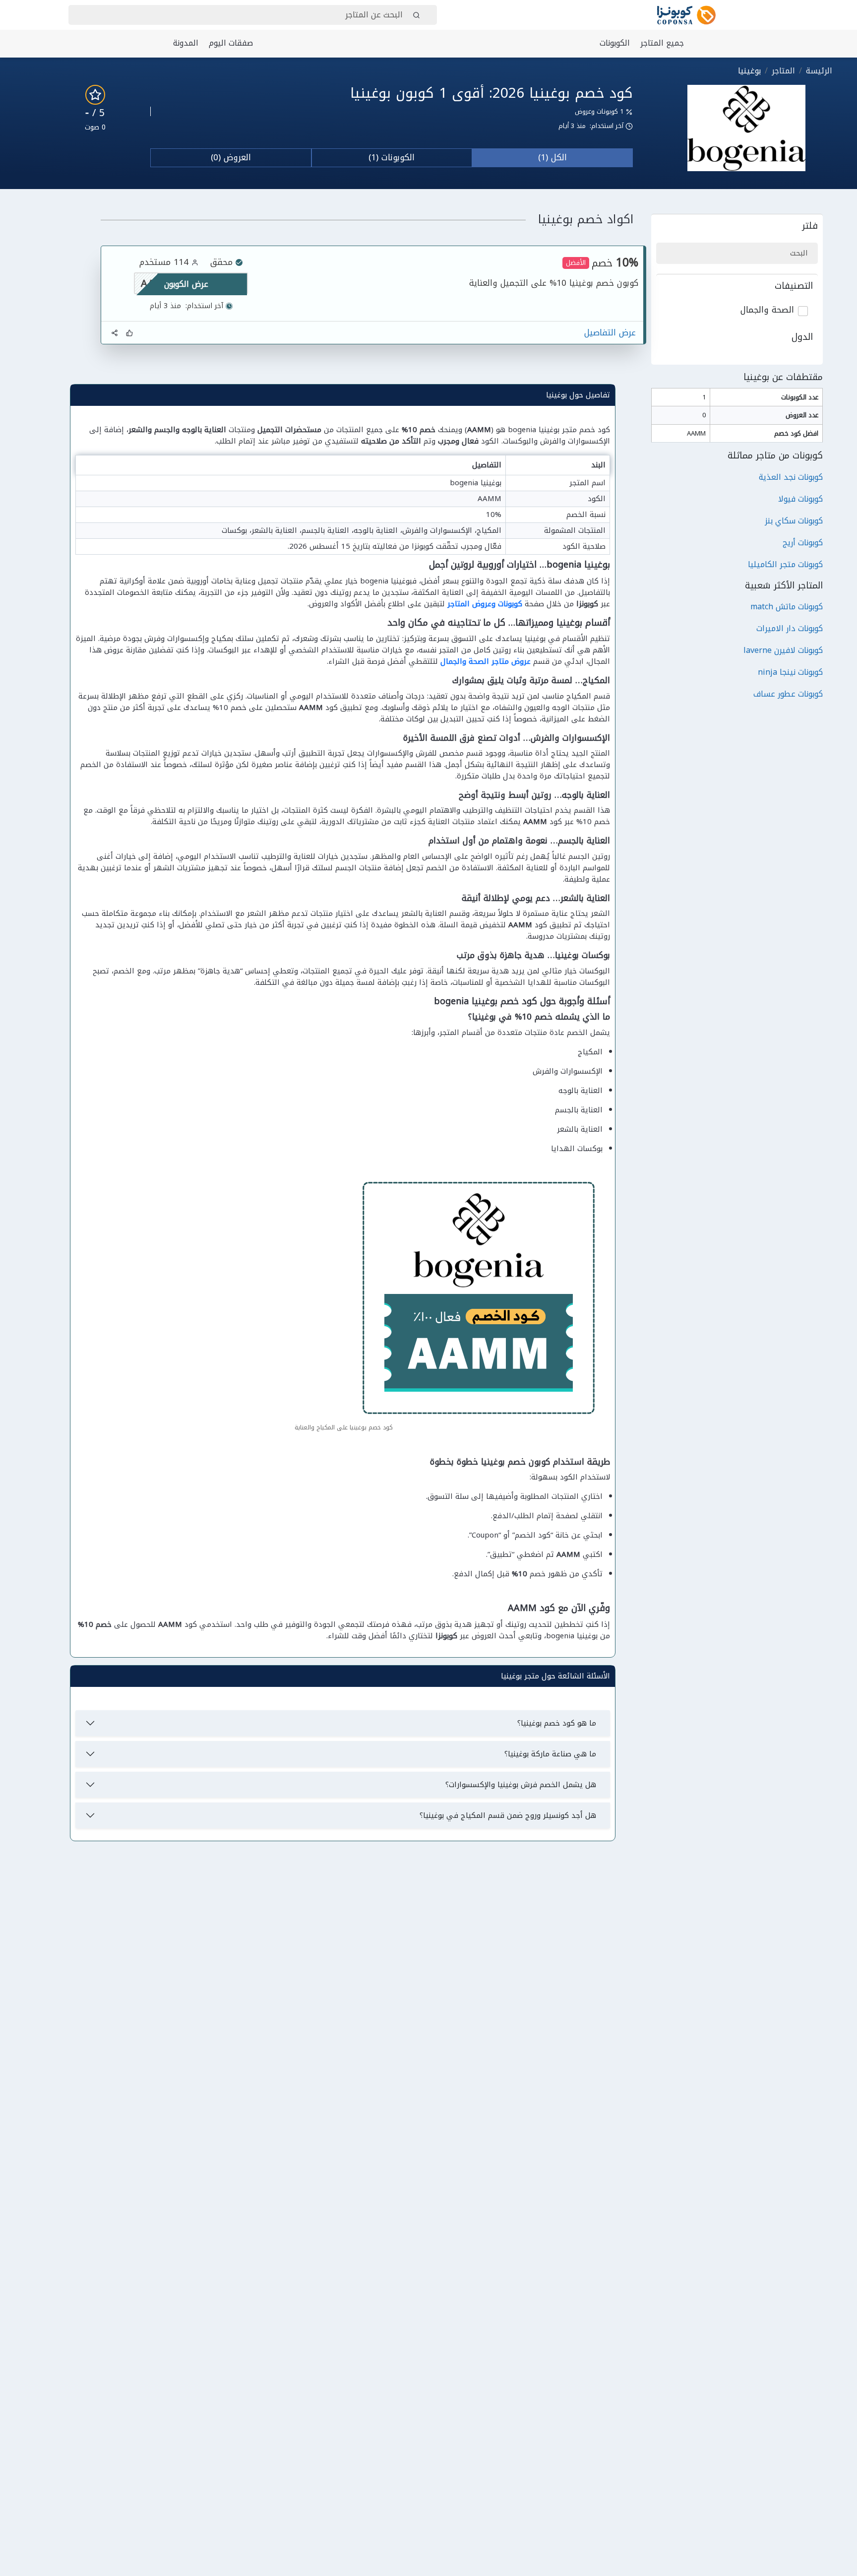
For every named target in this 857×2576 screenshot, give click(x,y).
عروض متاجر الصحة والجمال (486, 661)
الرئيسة (819, 71)
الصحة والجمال (767, 310)
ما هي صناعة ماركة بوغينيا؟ (550, 1754)
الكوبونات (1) (392, 157)
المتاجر (783, 71)
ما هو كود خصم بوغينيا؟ (557, 1723)
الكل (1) (552, 157)
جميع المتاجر (662, 43)
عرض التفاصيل (610, 333)
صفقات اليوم (231, 43)
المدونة (186, 43)
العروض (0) (231, 157)
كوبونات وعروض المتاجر (485, 604)
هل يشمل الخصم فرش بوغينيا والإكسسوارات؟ (521, 1785)
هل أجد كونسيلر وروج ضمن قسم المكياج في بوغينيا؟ (508, 1815)
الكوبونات (615, 43)
